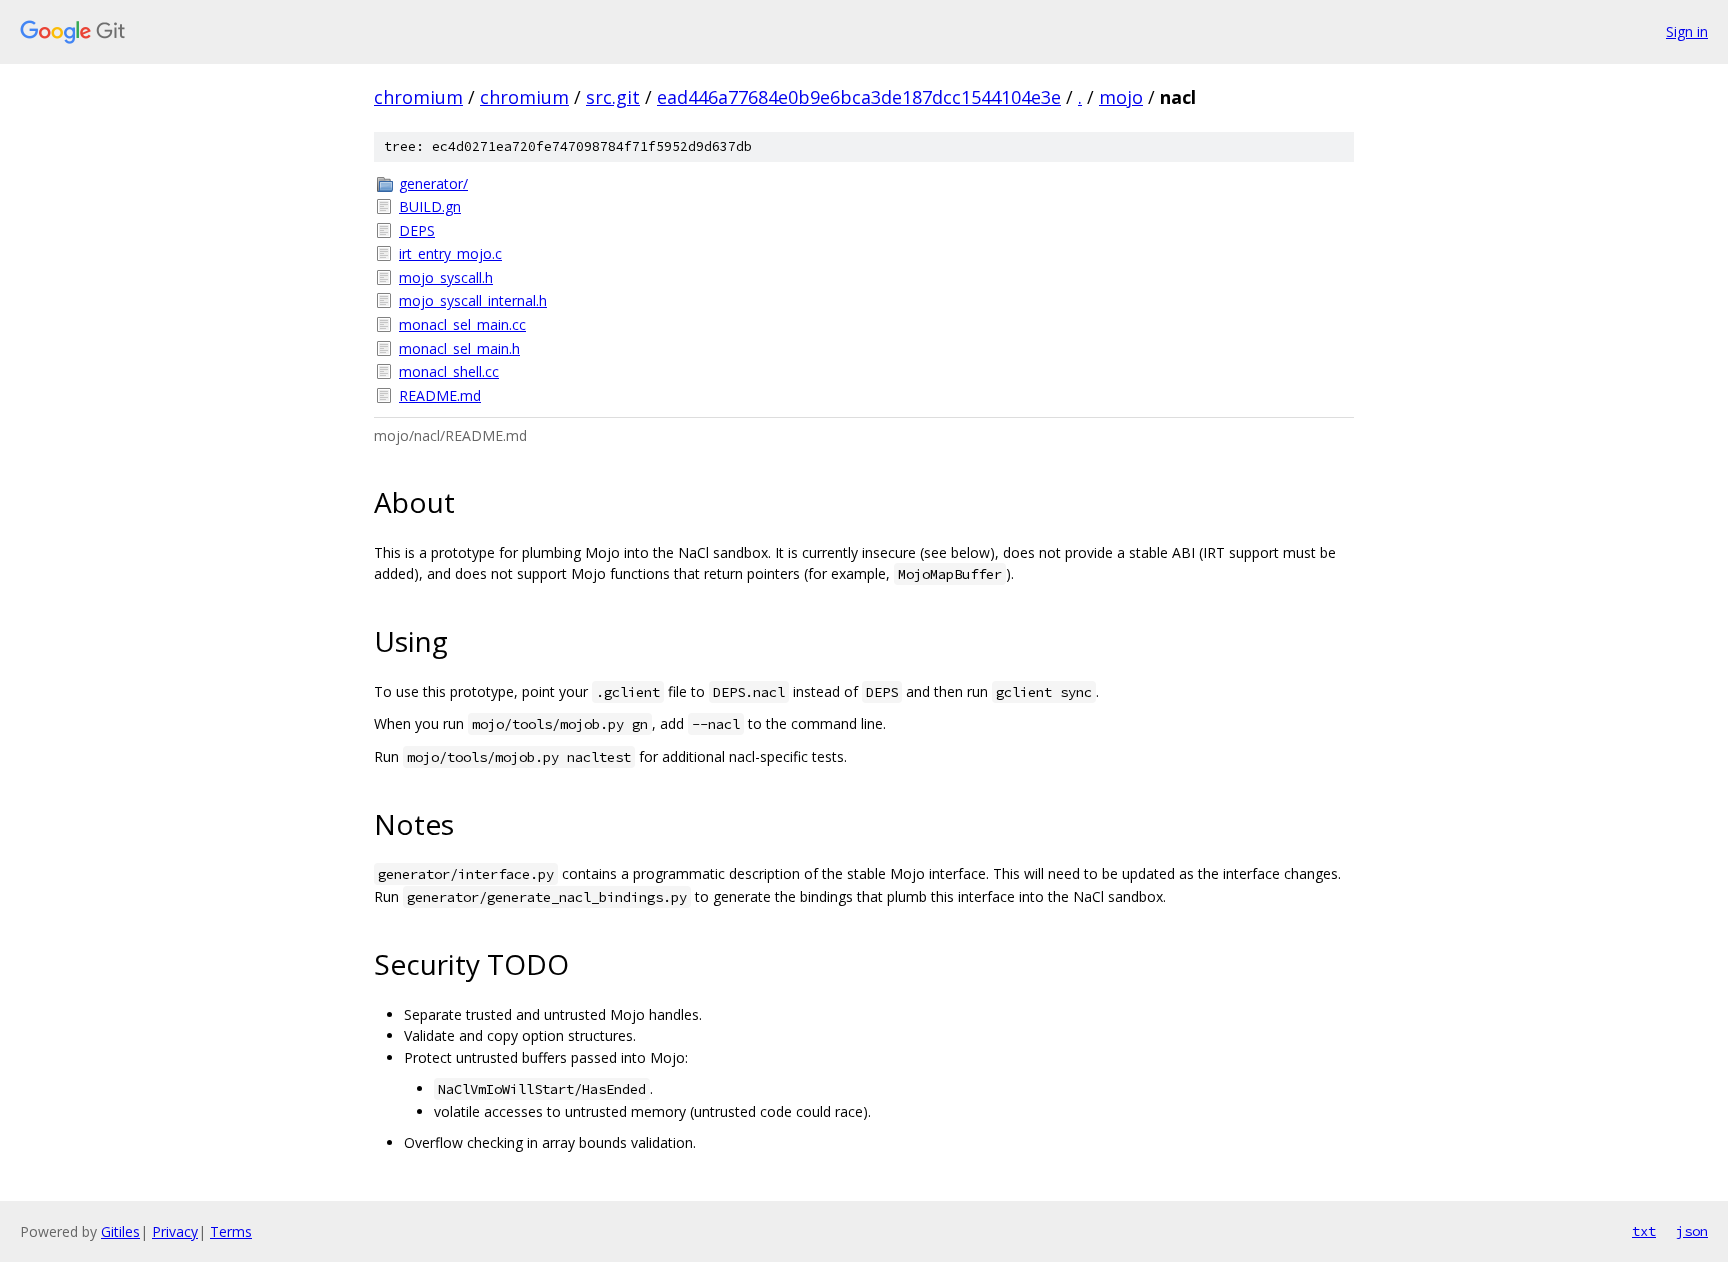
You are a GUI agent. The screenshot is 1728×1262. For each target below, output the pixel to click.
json (1692, 1231)
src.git (613, 97)
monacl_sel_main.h (459, 348)
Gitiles (120, 1231)
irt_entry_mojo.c (450, 253)
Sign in (1687, 31)
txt (1644, 1231)
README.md (440, 395)
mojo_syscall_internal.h (473, 300)
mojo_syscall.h (446, 277)
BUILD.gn (430, 206)
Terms (231, 1231)
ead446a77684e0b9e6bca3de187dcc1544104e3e (859, 97)
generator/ (433, 183)
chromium (418, 97)
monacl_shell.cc (449, 371)
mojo (1121, 97)
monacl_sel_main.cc (462, 324)
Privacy (175, 1231)
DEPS (417, 230)
